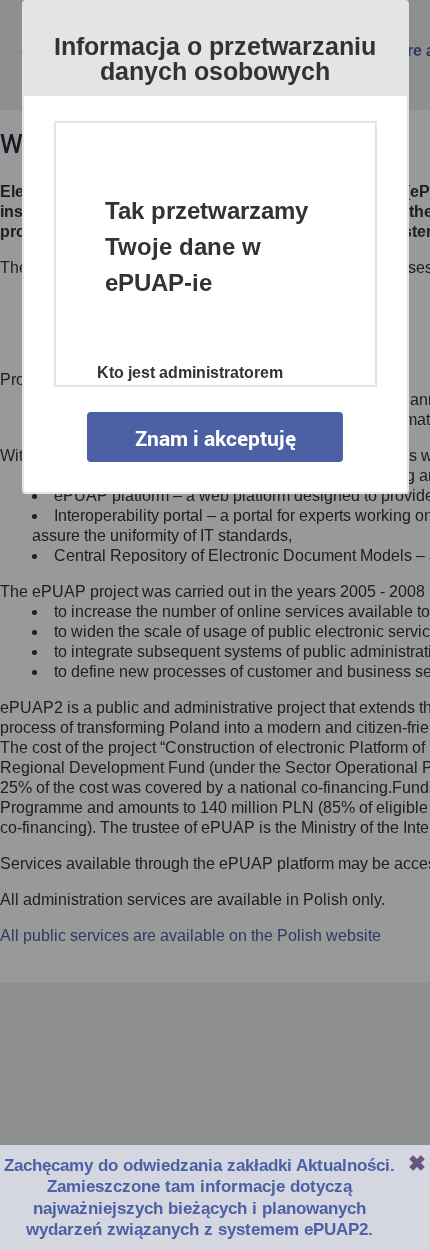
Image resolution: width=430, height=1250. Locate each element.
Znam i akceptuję (215, 438)
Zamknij (417, 1163)
